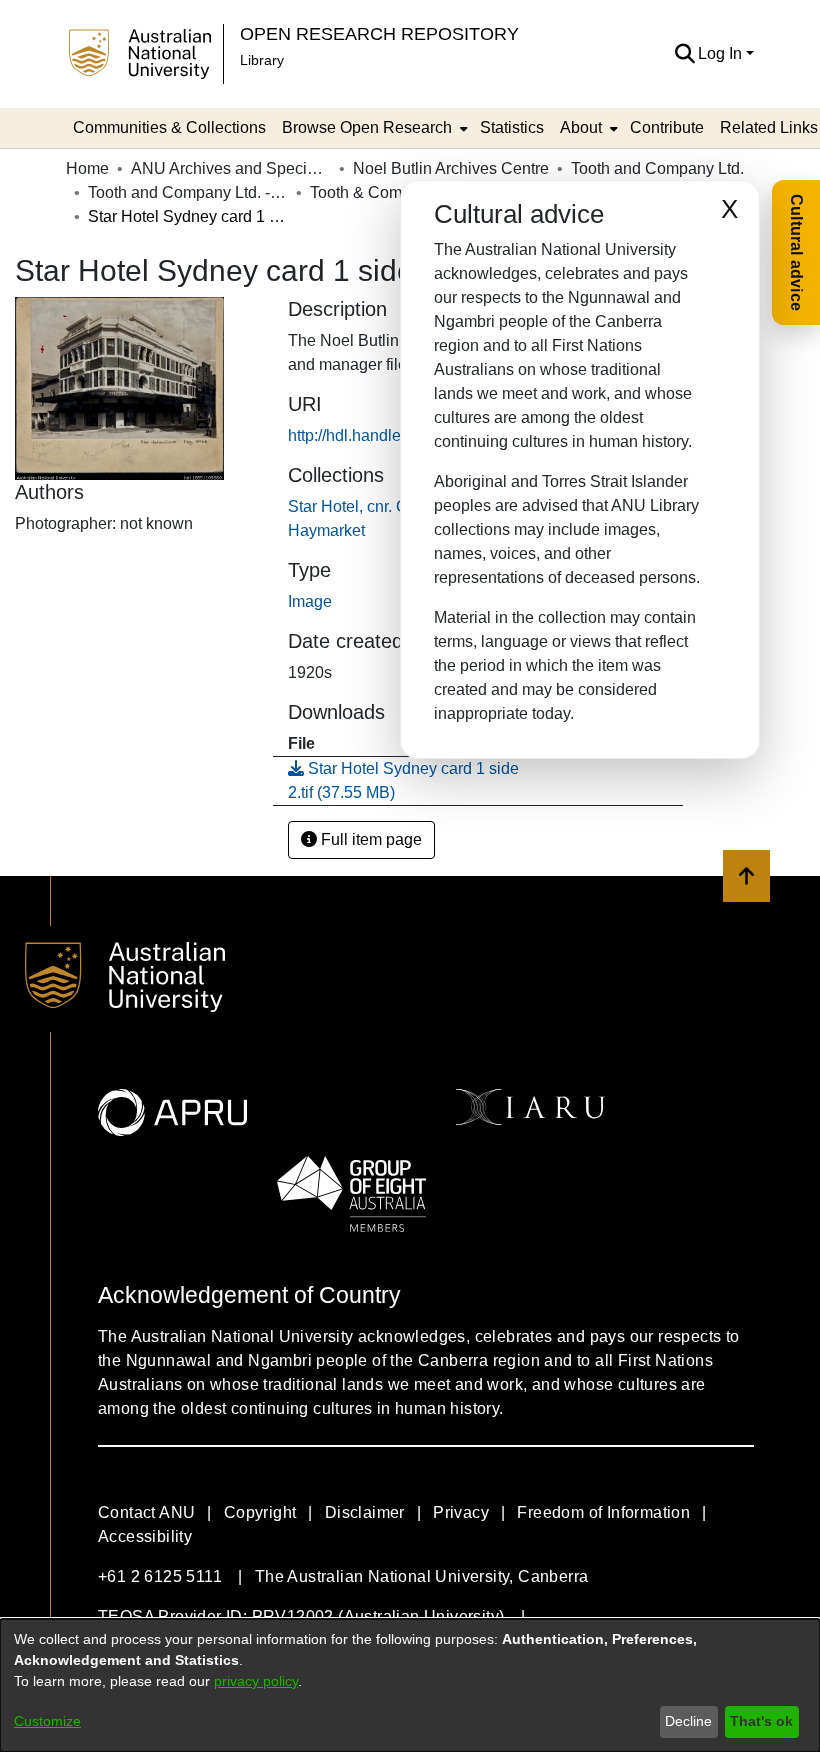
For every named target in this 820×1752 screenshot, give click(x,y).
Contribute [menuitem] (667, 127)
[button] (684, 54)
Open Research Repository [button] (379, 33)
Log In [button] (722, 53)
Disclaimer (365, 1512)
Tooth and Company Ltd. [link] (657, 168)
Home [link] (87, 168)
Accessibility (145, 1536)
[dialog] (410, 1685)
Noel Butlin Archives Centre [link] (451, 168)
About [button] (581, 127)
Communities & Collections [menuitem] (169, 127)
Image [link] (310, 601)
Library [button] (262, 60)
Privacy (461, 1512)
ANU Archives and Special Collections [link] (231, 168)
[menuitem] (373, 128)
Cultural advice (796, 252)
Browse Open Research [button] (367, 127)
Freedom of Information (603, 1512)
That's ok (761, 1721)
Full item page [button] (369, 839)
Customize (47, 1721)
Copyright (260, 1512)
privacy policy (256, 1681)
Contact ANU (146, 1512)
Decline (688, 1721)
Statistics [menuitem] (512, 127)
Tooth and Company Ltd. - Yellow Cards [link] (188, 192)
